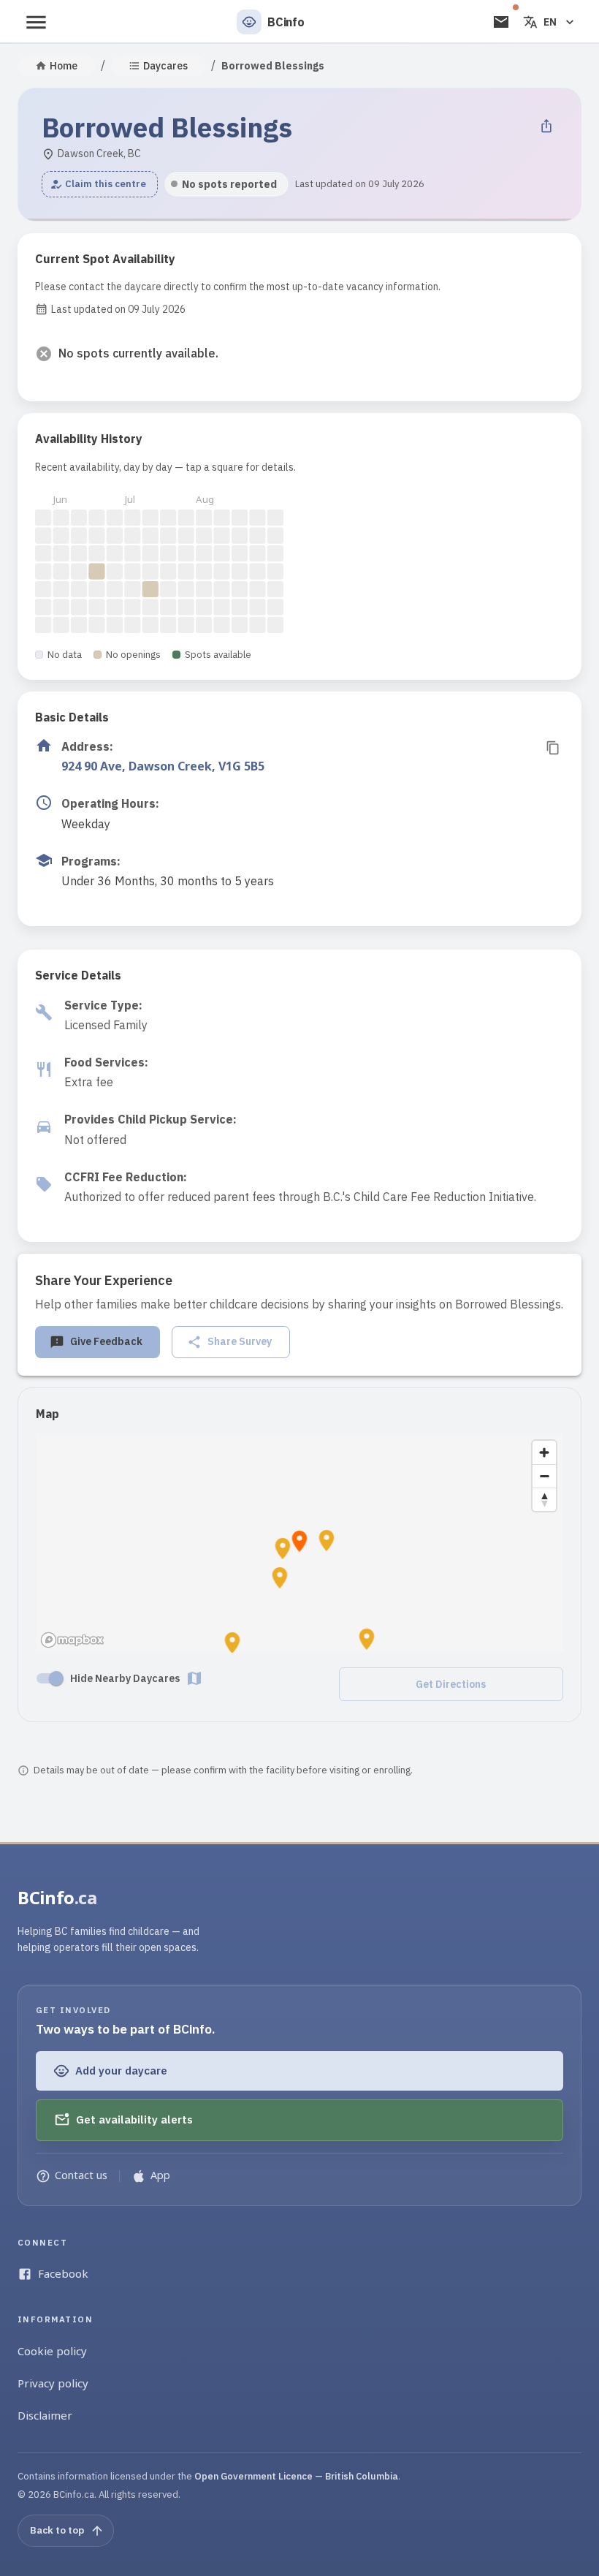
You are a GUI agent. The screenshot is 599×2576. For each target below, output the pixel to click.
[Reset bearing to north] (544, 1499)
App (160, 2175)
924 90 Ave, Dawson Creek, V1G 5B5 (163, 766)
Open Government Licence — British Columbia (296, 2476)
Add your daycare (121, 2071)
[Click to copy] (553, 748)
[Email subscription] (501, 22)
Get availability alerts (134, 2119)
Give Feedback (106, 1341)
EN (550, 22)
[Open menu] (36, 22)
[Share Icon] (546, 126)
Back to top (57, 2530)
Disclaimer (45, 2415)
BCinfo (57, 1897)
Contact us (81, 2175)
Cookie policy (52, 2351)
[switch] (56, 1678)
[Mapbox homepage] (72, 1640)
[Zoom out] (544, 1476)
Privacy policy (53, 2383)
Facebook (63, 2273)
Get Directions (451, 1684)
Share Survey (240, 1341)
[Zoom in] (544, 1452)
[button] (100, 184)
